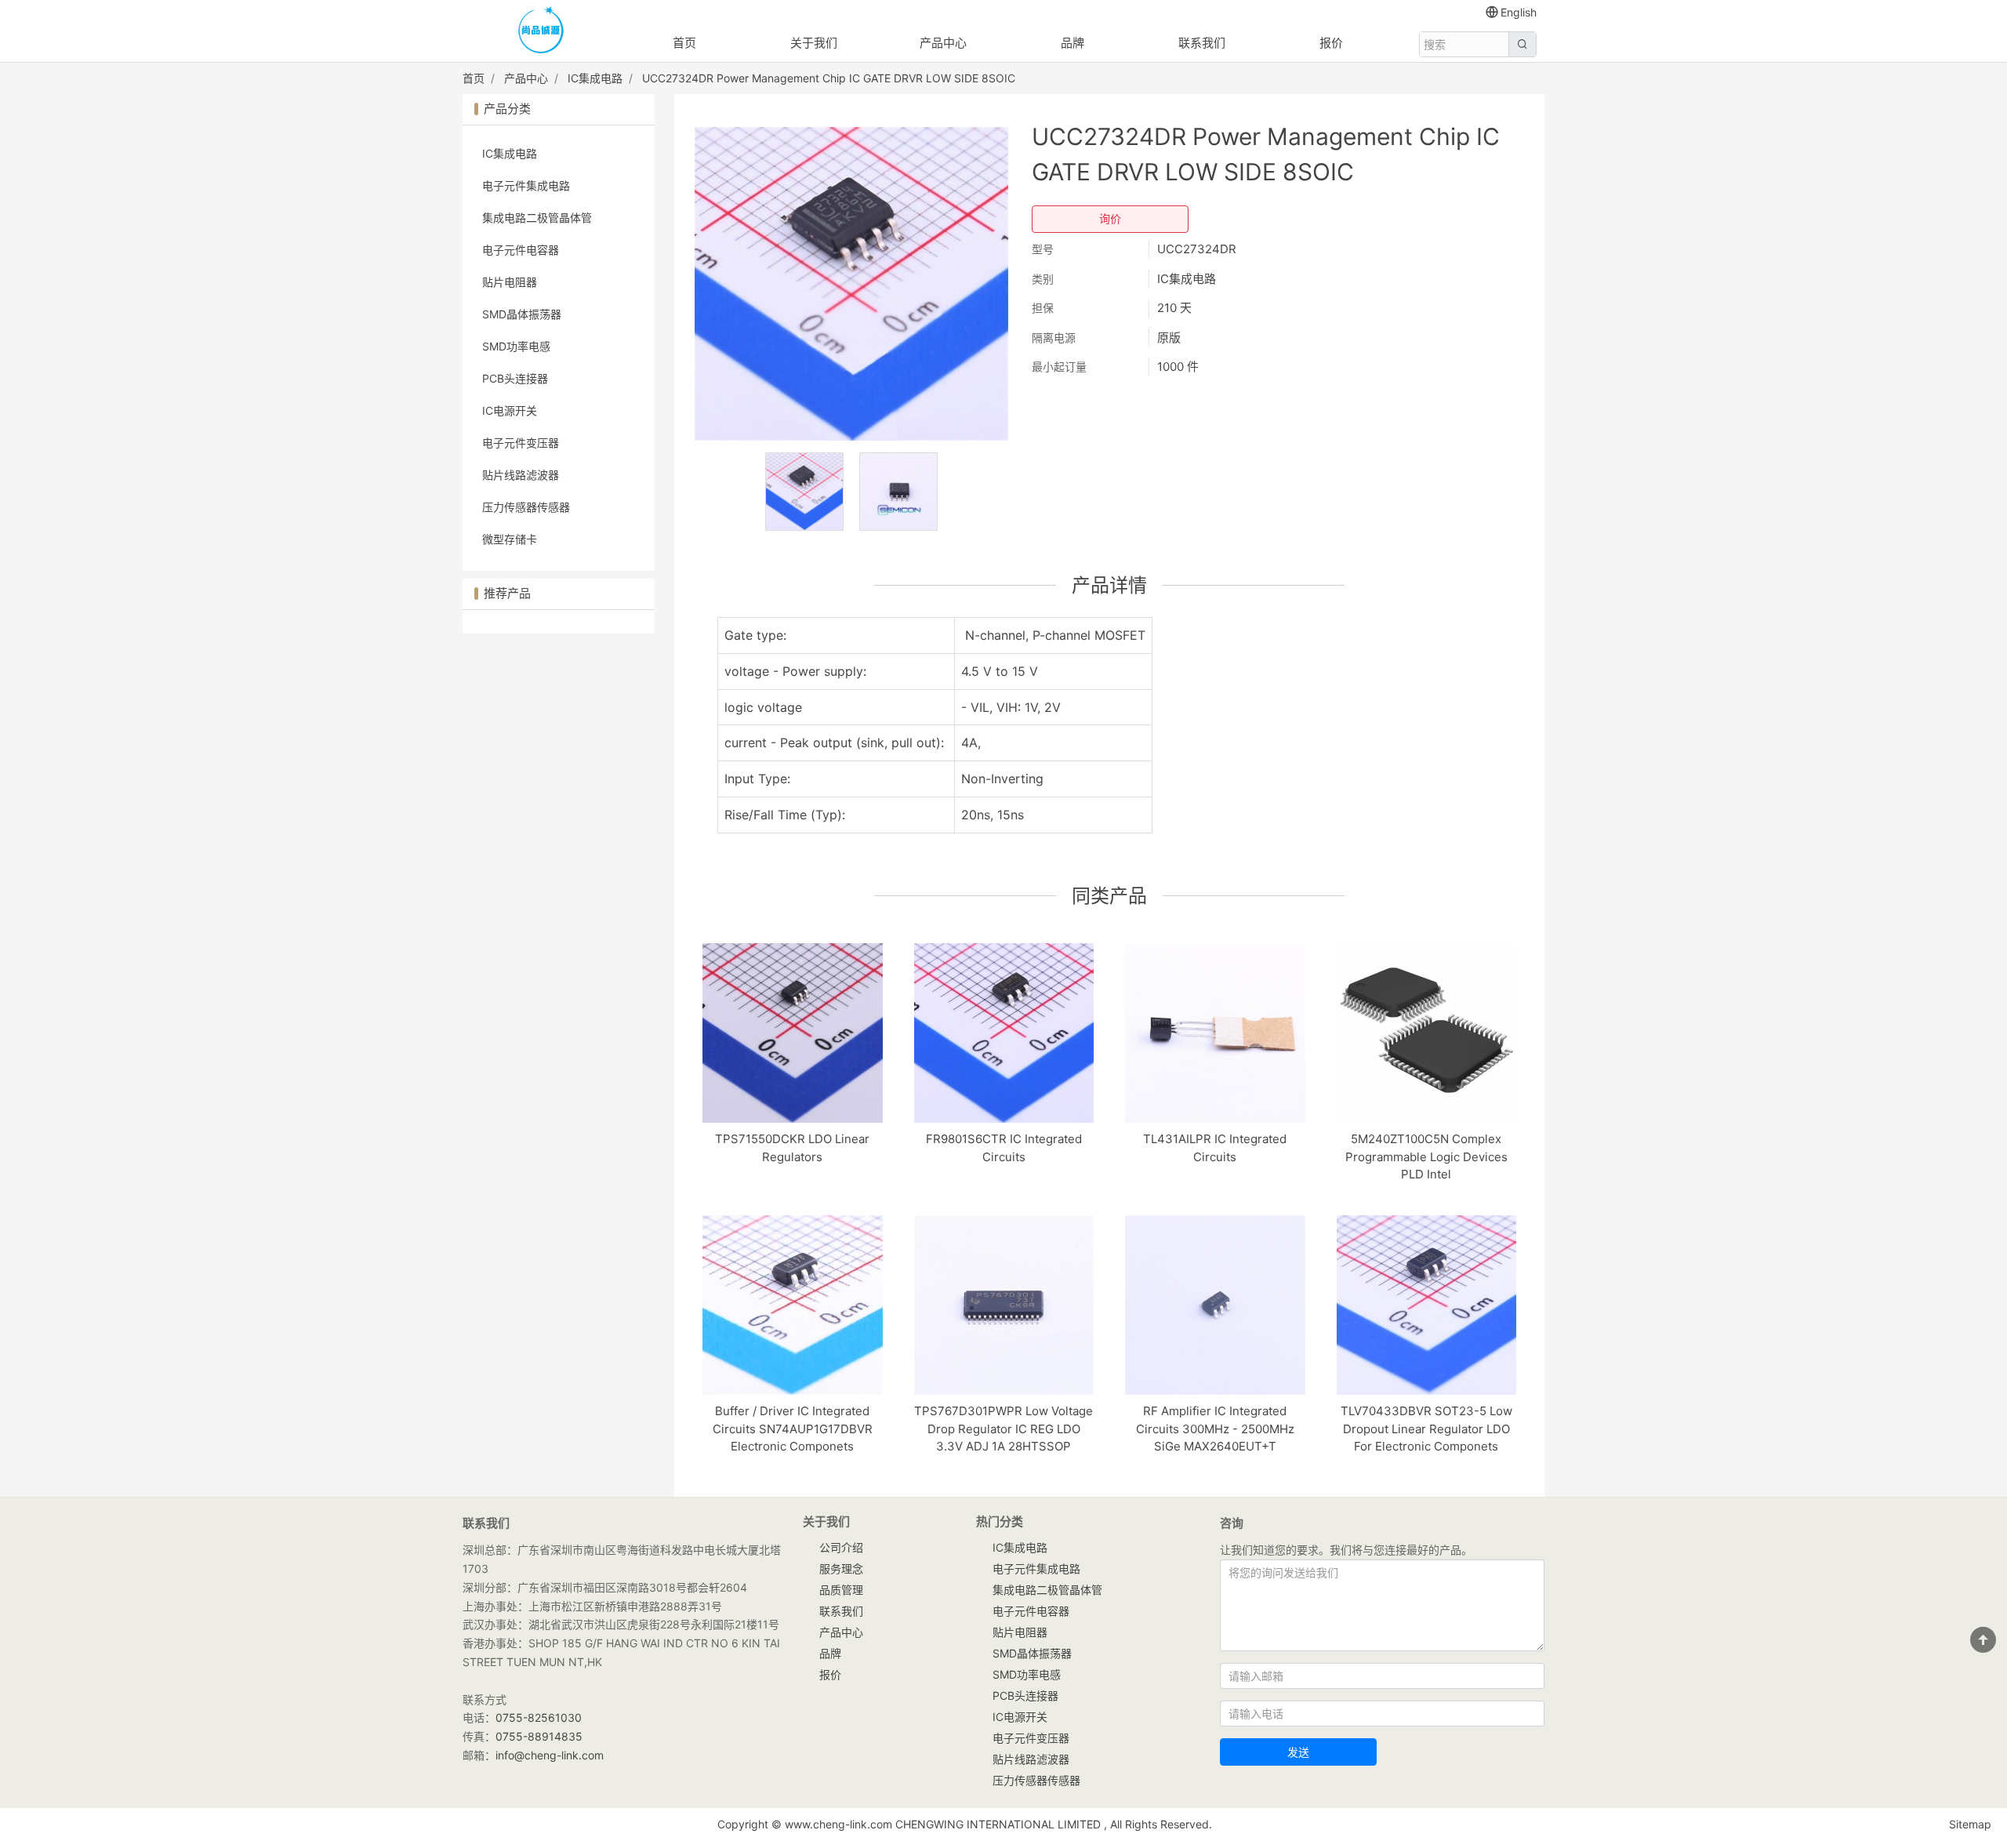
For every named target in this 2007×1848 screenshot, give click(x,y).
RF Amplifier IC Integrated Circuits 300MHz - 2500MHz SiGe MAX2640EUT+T (1215, 1429)
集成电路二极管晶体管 (537, 218)
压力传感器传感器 (526, 507)
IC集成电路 (595, 78)
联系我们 (1202, 43)
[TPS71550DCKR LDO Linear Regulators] (793, 1033)
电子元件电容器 (521, 250)
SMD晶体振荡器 (522, 314)
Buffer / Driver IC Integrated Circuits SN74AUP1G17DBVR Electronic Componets (793, 1429)
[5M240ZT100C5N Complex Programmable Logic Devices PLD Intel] (1427, 1033)
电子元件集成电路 (526, 185)
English (1519, 12)
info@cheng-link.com (550, 1755)
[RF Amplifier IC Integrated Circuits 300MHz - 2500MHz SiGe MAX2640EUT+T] (1215, 1305)
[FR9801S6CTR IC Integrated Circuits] (1004, 1033)
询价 (1110, 219)
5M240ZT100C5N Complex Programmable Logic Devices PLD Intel (1426, 1156)
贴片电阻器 (510, 282)
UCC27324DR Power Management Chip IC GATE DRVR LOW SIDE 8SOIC (829, 78)
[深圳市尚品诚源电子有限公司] (541, 32)
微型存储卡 (510, 539)
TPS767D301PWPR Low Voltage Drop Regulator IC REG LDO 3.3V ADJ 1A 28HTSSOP (1003, 1429)
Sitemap (1970, 1824)
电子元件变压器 (521, 443)
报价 (1331, 43)
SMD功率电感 (516, 346)
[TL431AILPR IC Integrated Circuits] (1215, 1033)
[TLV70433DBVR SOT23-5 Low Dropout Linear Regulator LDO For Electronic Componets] (1427, 1305)
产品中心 (943, 43)
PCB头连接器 (515, 378)
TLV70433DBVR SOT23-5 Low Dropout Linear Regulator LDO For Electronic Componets (1426, 1429)
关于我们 (814, 43)
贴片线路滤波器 (521, 475)
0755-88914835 (539, 1736)
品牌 (1072, 43)
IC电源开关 (510, 410)
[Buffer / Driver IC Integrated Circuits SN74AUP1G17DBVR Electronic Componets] (793, 1305)
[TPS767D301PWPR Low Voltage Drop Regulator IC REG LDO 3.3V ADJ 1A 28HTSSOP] (1004, 1305)
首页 (684, 43)
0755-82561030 (539, 1717)
